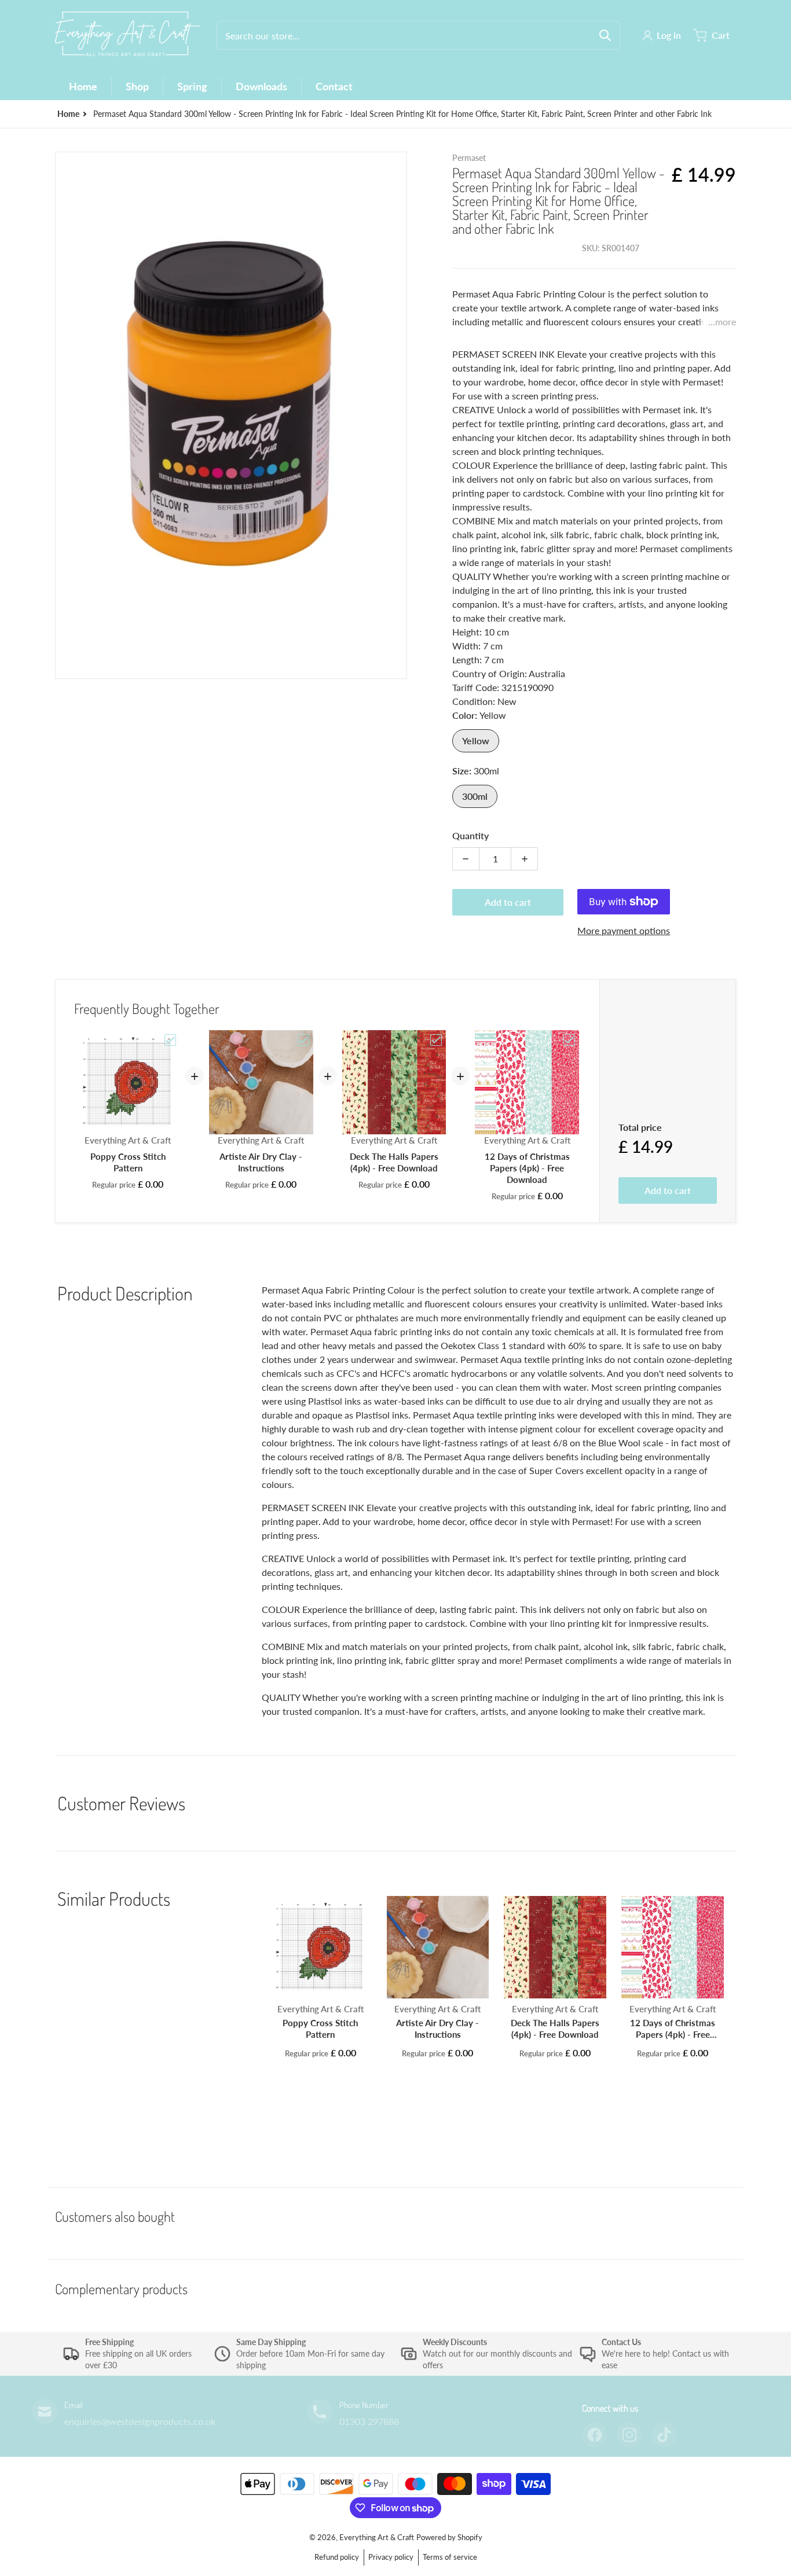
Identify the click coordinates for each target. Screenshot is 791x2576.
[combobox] (418, 35)
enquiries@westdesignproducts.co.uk (140, 2421)
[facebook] (595, 2435)
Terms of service (450, 2557)
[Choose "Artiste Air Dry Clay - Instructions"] (303, 1040)
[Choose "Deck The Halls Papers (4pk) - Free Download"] (436, 1040)
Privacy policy (391, 2557)
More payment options (624, 930)
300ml (475, 796)
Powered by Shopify (449, 2537)
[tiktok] (664, 2435)
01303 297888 (369, 2421)
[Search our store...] (605, 35)
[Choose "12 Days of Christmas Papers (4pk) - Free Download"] (569, 1040)
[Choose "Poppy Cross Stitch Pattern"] (170, 1040)
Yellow (476, 741)
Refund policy (337, 2557)
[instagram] (629, 2435)
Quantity (470, 835)
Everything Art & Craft (377, 2537)
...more (722, 321)
